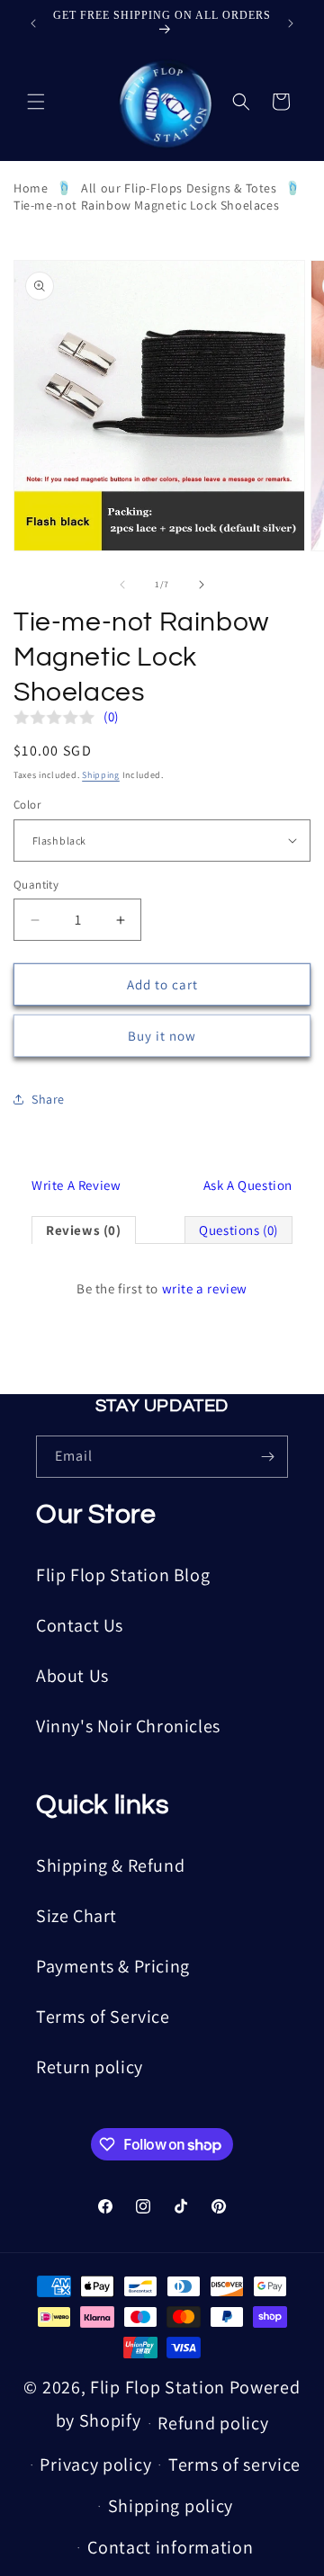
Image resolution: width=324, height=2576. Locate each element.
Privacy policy (95, 2464)
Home (31, 188)
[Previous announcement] (33, 23)
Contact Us (80, 1625)
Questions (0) (238, 1230)
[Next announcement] (291, 23)
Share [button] (48, 1099)
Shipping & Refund (110, 1865)
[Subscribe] (267, 1457)
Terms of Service (103, 2017)
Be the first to (162, 1288)
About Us (72, 1676)
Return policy (90, 2067)
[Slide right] (202, 585)
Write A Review (76, 1185)
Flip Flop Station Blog (123, 1575)
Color (27, 805)
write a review (205, 1288)
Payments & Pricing (113, 1966)
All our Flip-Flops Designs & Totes (179, 188)
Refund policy (213, 2423)
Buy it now (162, 1036)
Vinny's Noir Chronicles (128, 1726)
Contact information (170, 2547)
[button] (36, 102)
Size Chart (76, 1916)
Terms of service (234, 2464)
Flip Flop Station (160, 2387)
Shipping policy (171, 2506)
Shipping (101, 775)
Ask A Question (248, 1185)
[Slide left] (122, 585)
